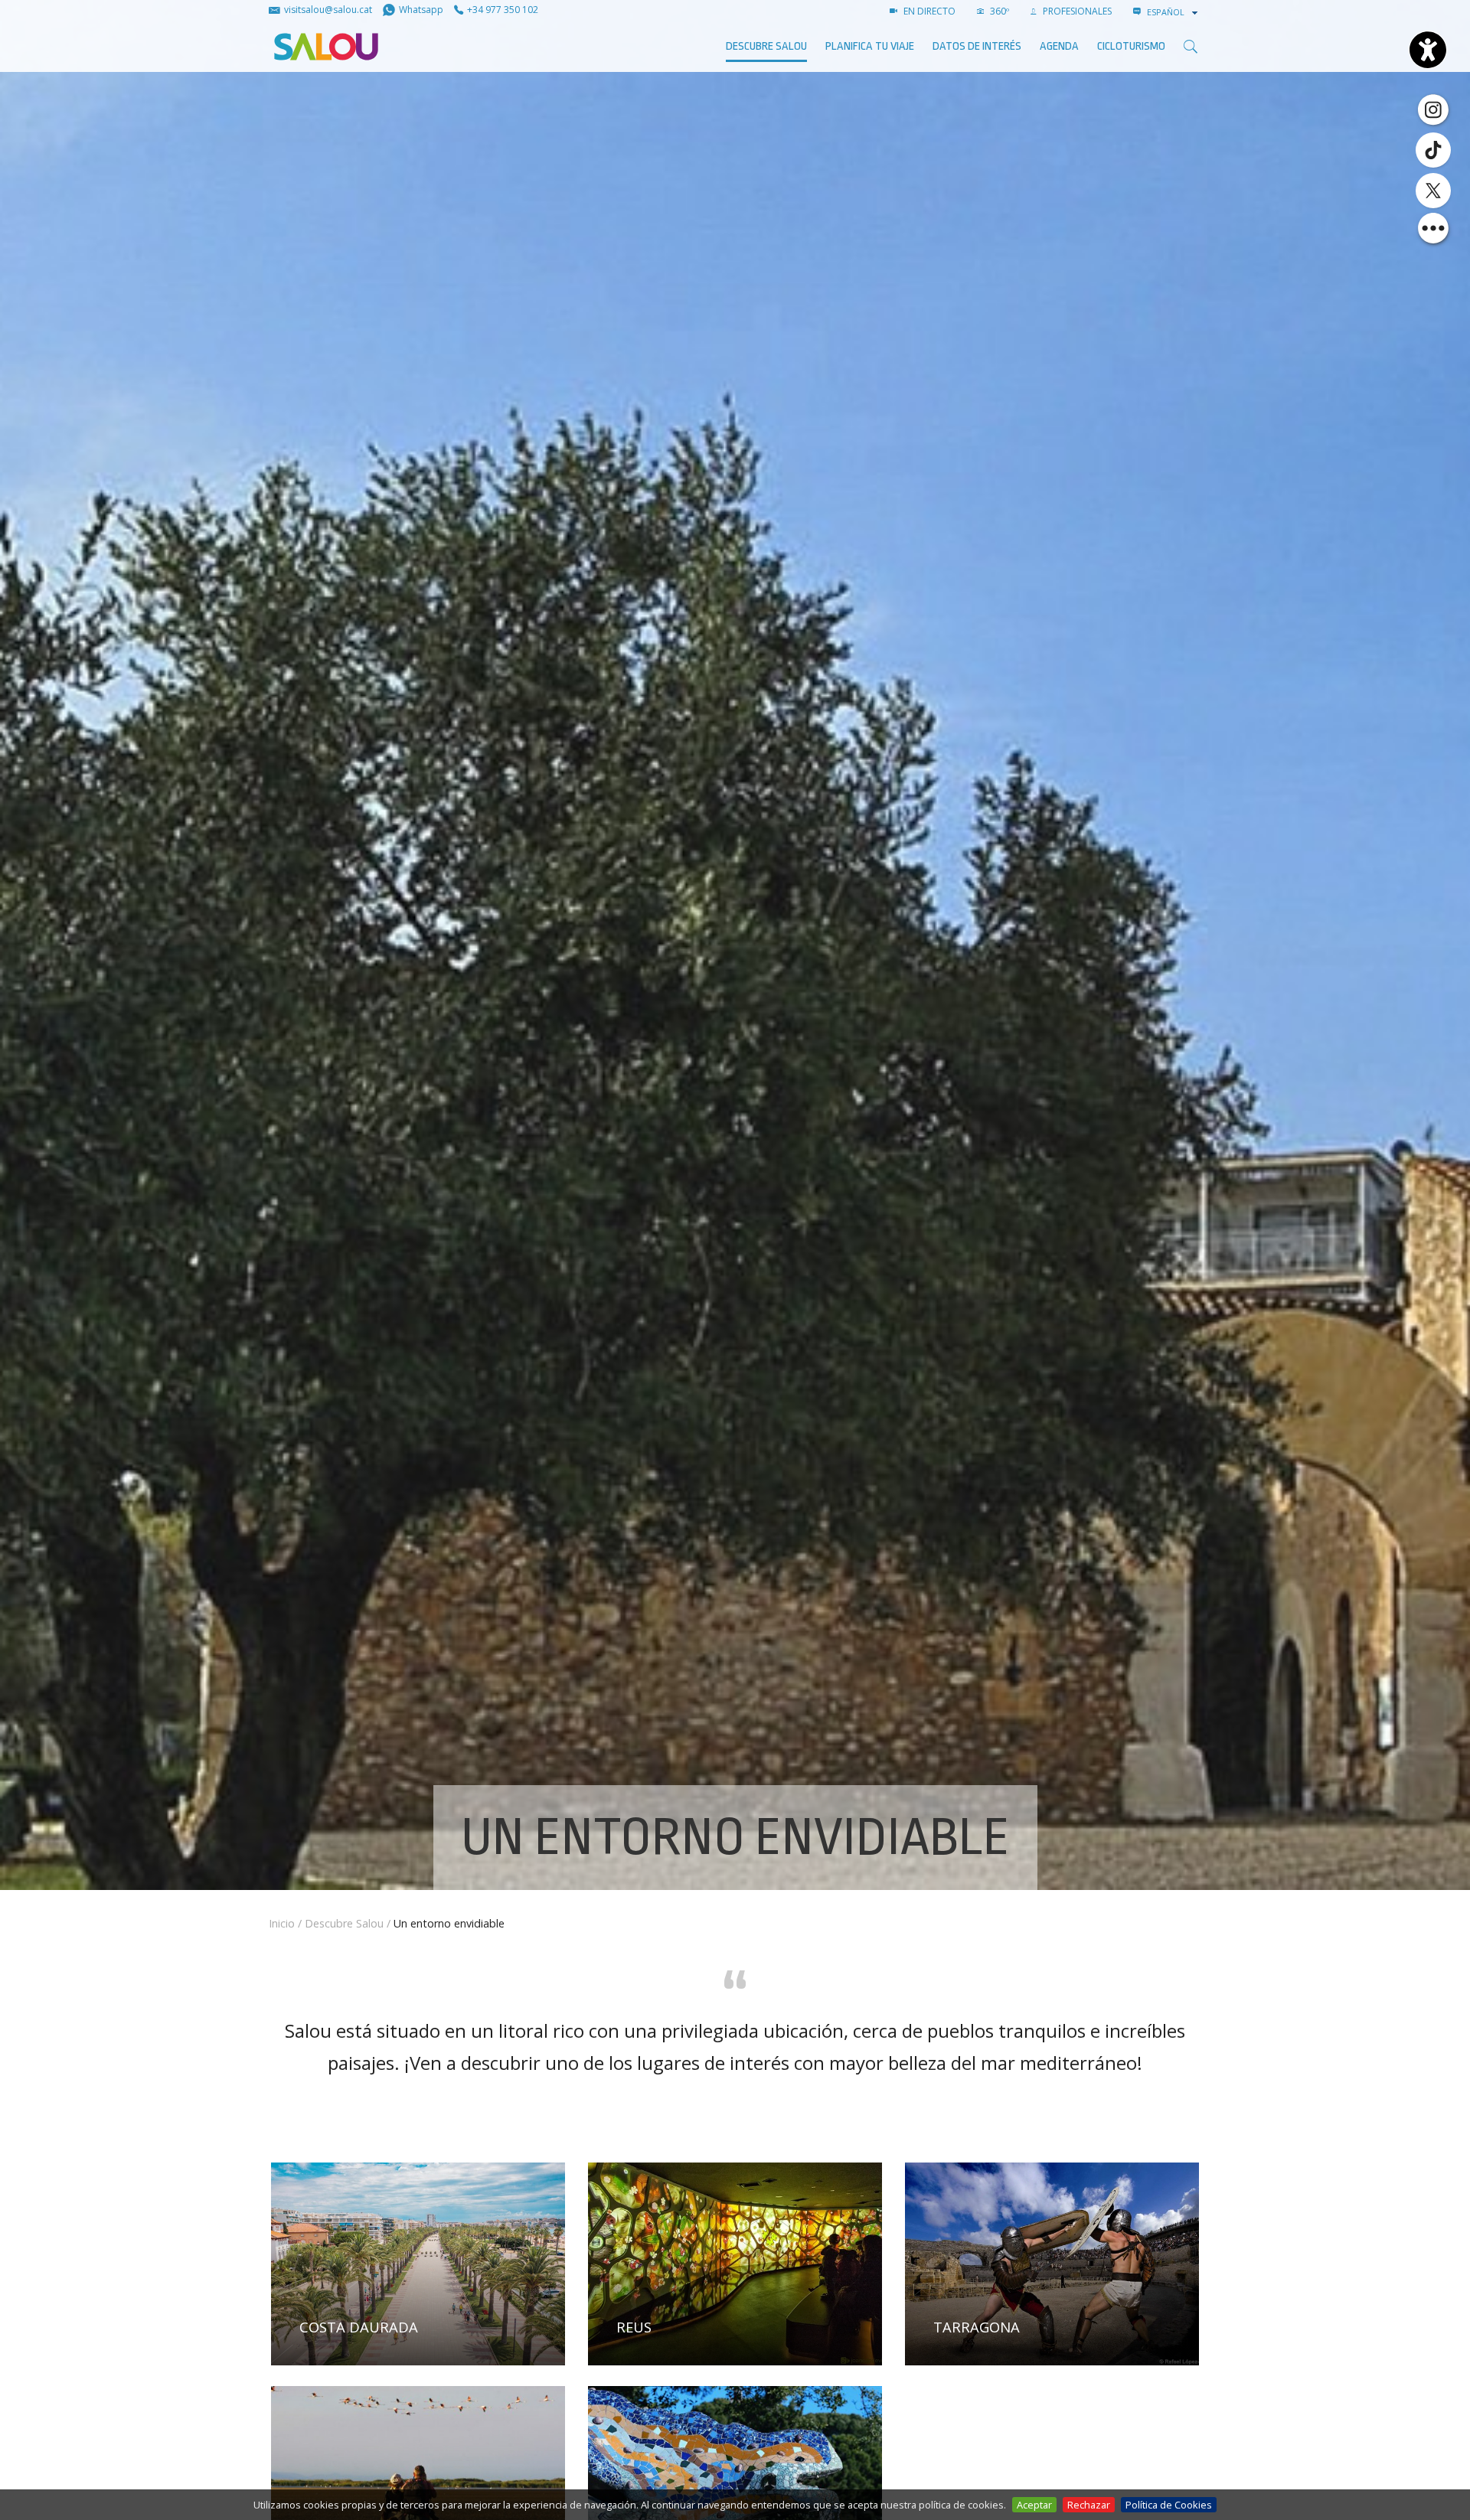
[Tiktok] (1433, 150)
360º (998, 11)
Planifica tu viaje (870, 46)
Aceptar (1034, 2505)
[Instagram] (1433, 109)
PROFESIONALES (1076, 11)
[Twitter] (1433, 191)
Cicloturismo (1131, 46)
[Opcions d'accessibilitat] (1428, 50)
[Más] (1433, 228)
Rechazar (1089, 2505)
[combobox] (1174, 12)
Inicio (282, 1923)
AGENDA (1059, 46)
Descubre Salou (766, 46)
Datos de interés (977, 46)
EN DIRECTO (928, 11)
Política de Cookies (1169, 2505)
